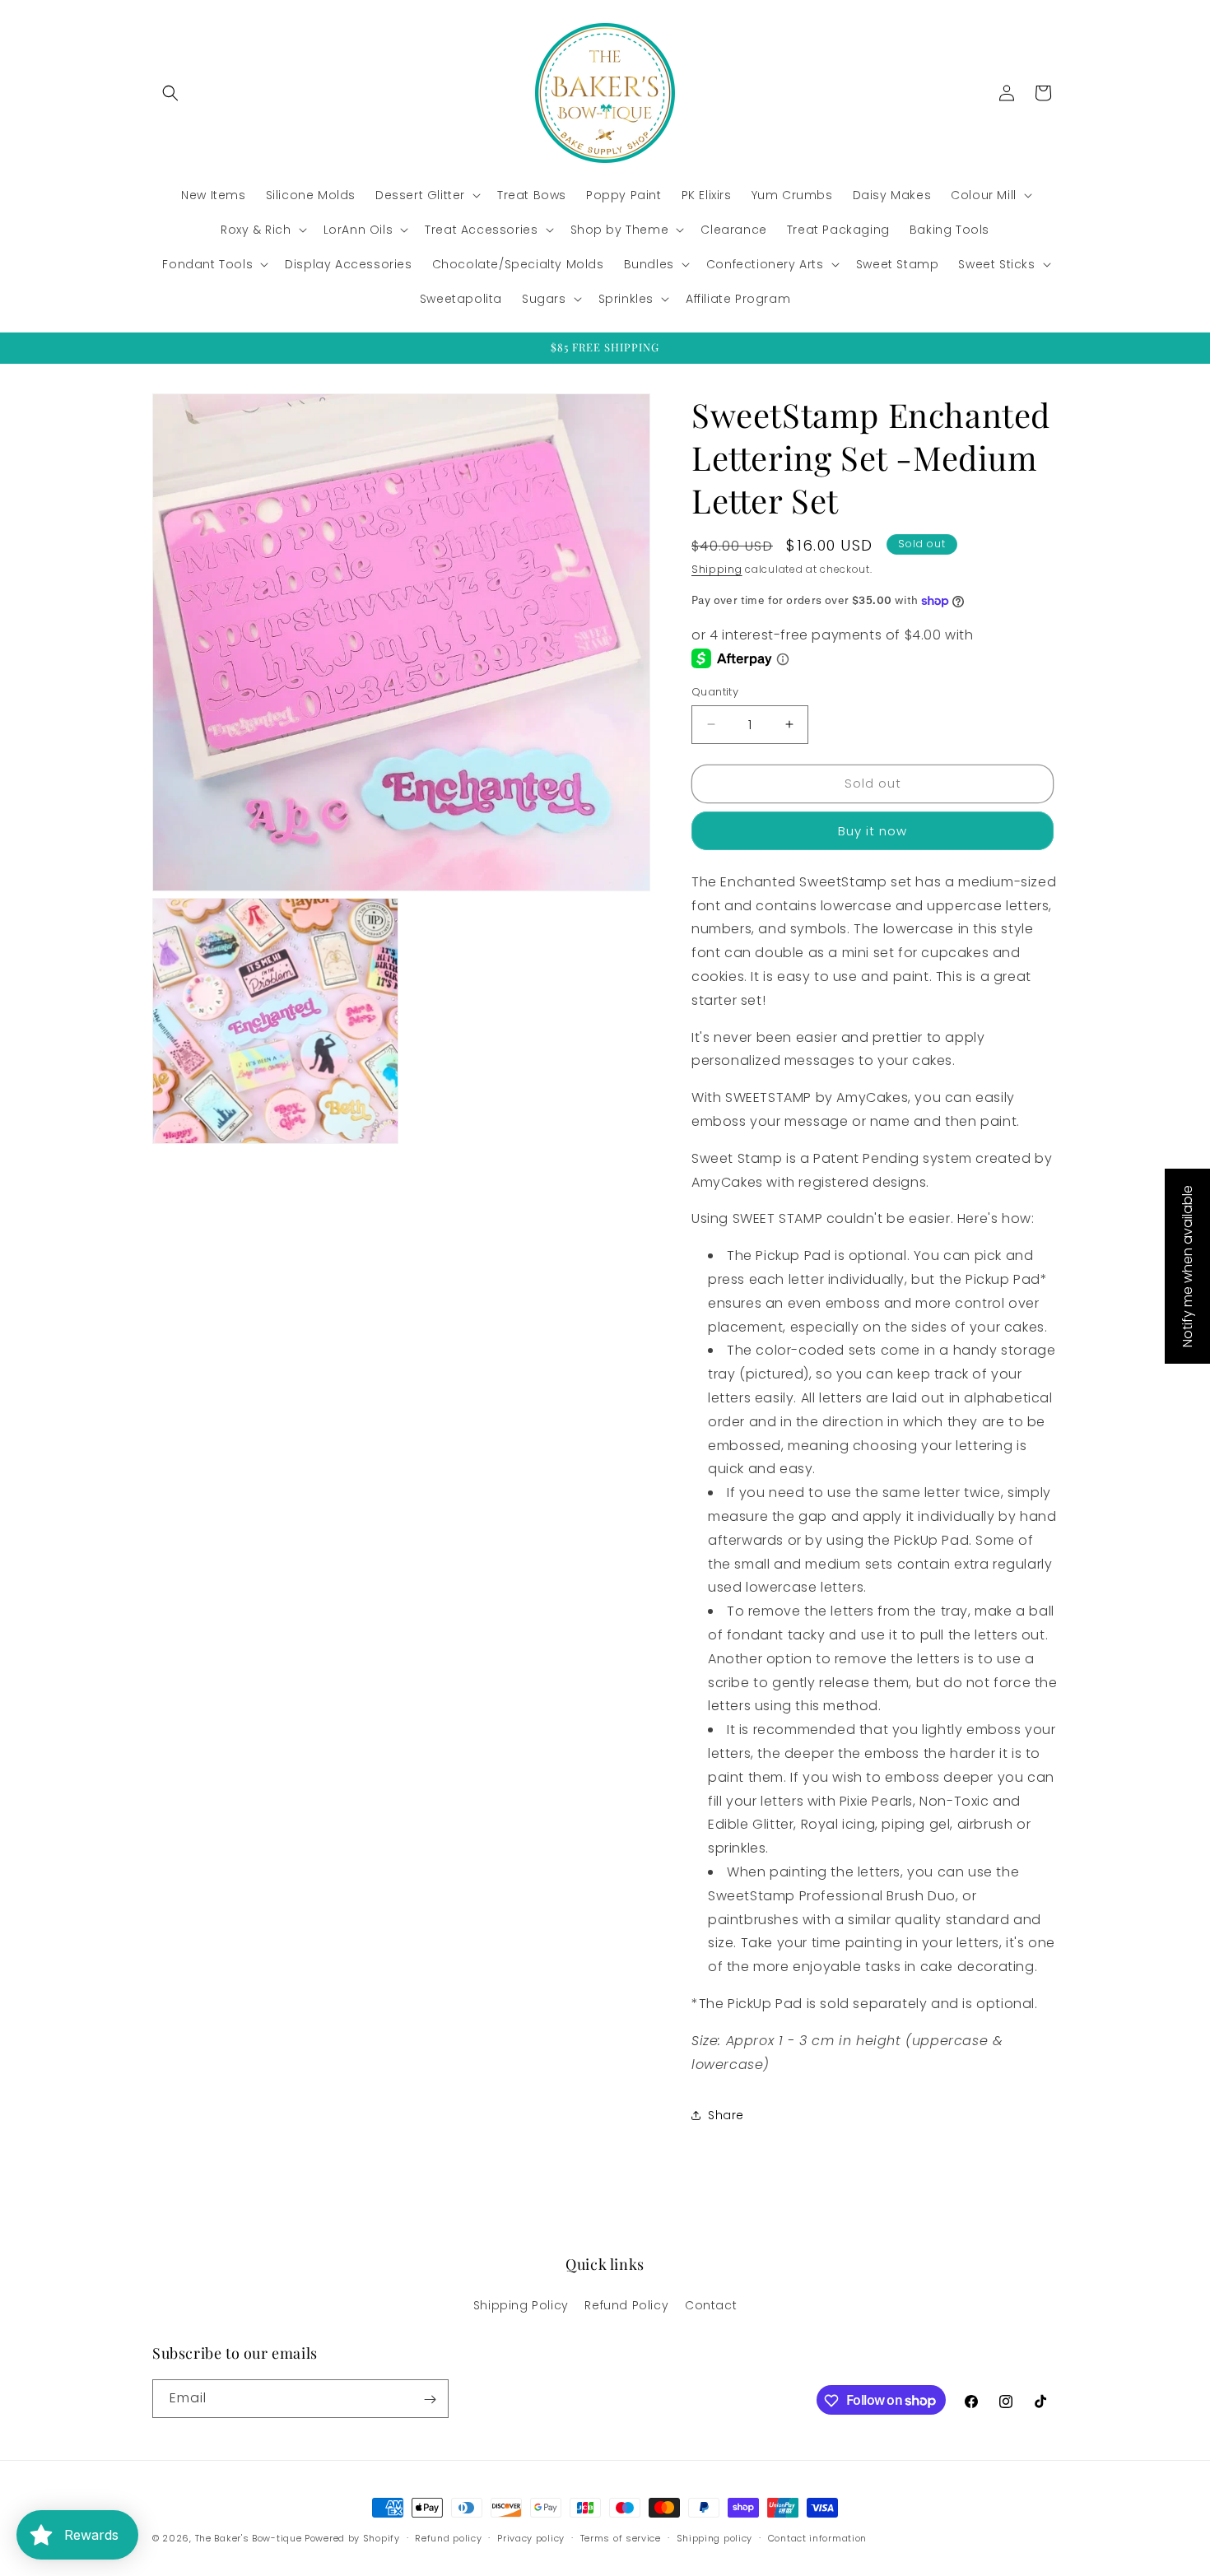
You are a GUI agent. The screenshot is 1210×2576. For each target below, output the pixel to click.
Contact (711, 2304)
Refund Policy (626, 2304)
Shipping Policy (521, 2304)
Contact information (817, 2537)
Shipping (717, 569)
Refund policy (448, 2537)
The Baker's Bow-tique (249, 2538)
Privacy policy (531, 2537)
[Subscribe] (430, 2399)
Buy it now (873, 831)
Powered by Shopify (352, 2538)
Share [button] (726, 2115)
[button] (170, 93)
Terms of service (621, 2537)
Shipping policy (715, 2537)
